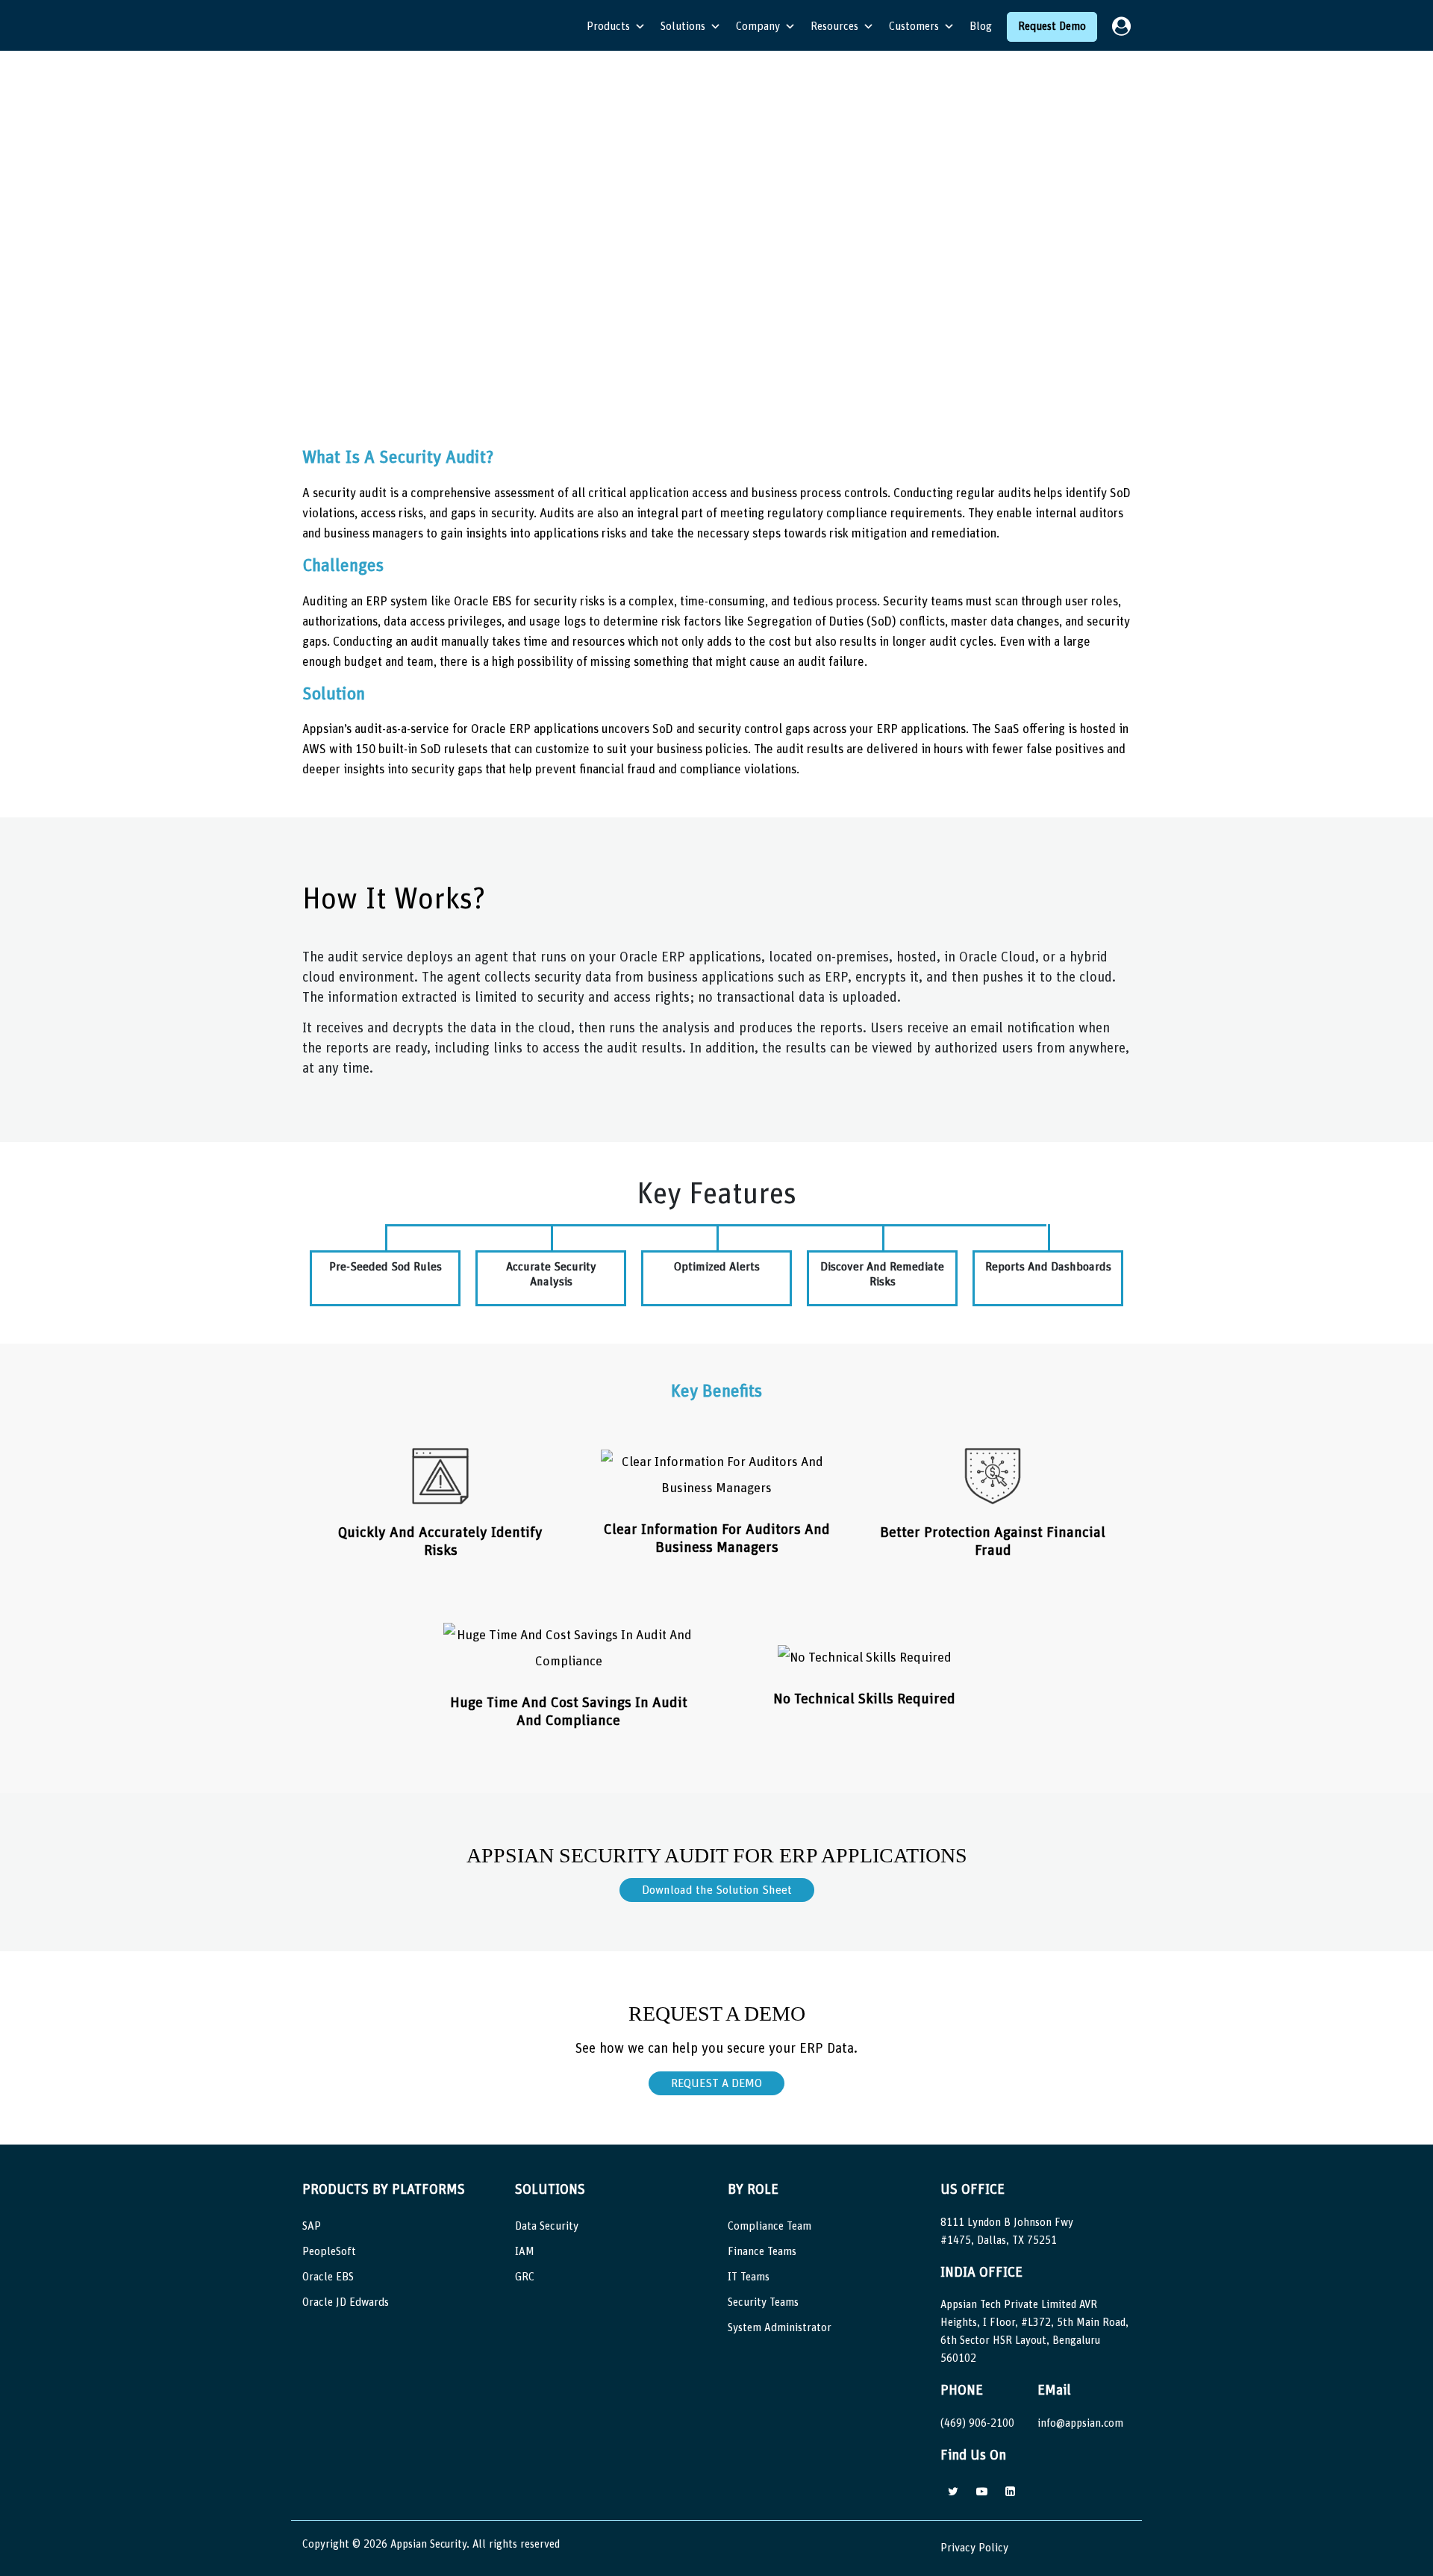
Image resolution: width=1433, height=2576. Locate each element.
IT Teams (749, 2277)
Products (608, 26)
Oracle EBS (328, 2277)
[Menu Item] (1121, 27)
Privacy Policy (974, 2548)
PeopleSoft (329, 2252)
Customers (914, 26)
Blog (981, 26)
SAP (312, 2226)
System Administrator (780, 2328)
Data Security (547, 2226)
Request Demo (1052, 26)
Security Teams (763, 2302)
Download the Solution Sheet (717, 1890)
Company (758, 26)
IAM (525, 2252)
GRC (525, 2277)
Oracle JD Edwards (346, 2302)
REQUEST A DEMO (716, 2083)
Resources (834, 26)
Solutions (683, 26)
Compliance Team (769, 2226)
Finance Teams (762, 2252)
